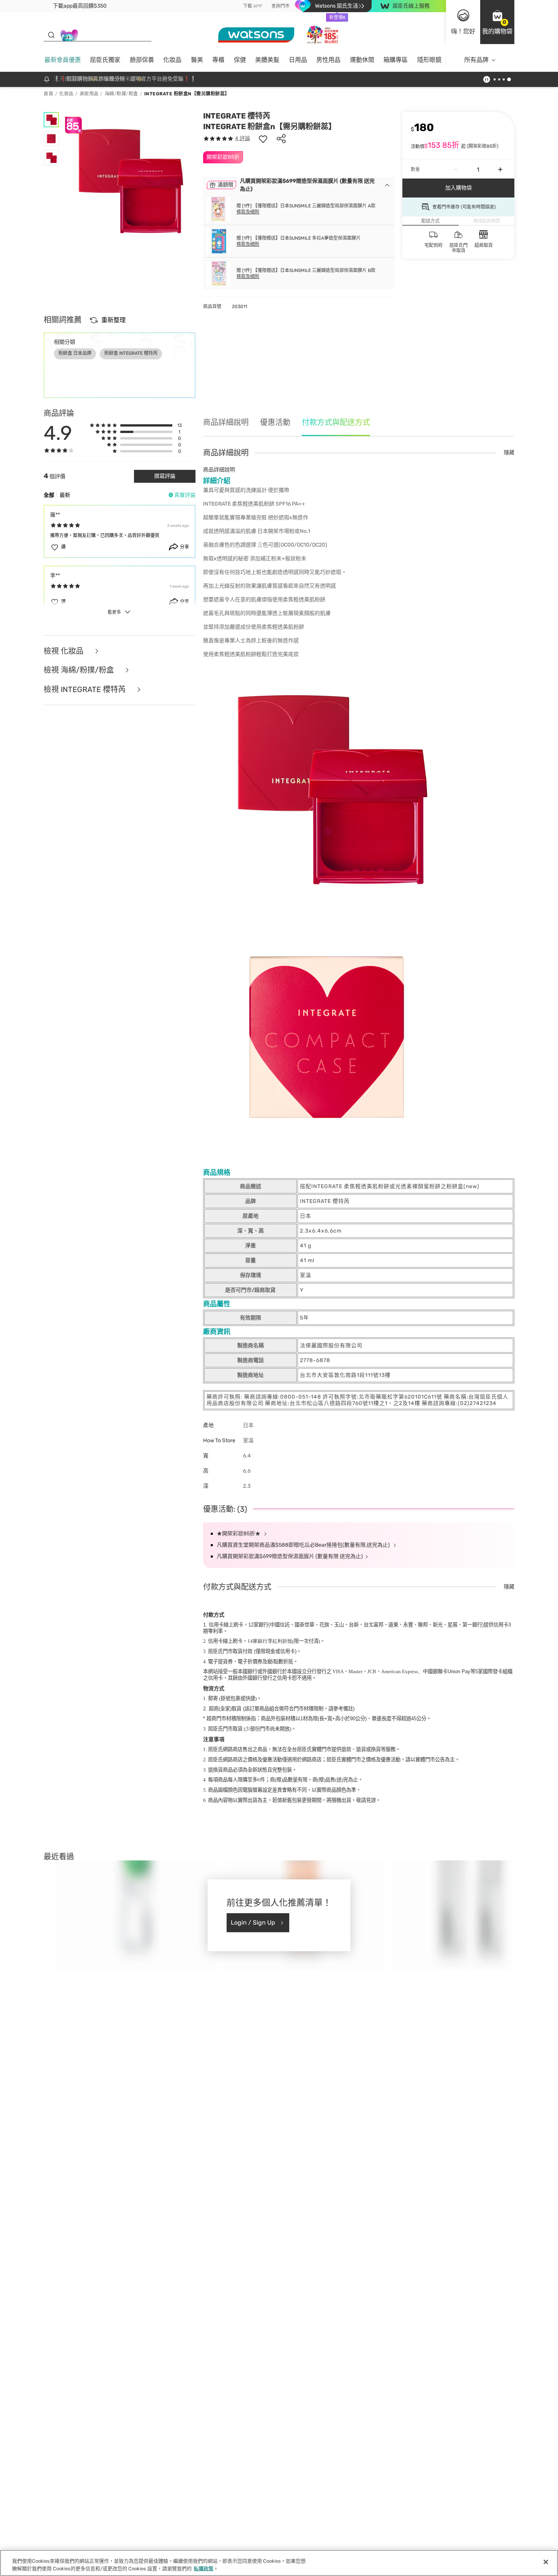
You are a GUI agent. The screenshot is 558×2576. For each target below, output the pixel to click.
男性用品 (328, 60)
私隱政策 (203, 2568)
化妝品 (172, 60)
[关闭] (546, 2562)
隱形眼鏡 (429, 60)
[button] (497, 22)
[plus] (500, 169)
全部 (49, 495)
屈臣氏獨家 (105, 60)
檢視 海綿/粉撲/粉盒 (80, 670)
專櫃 (218, 60)
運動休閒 (362, 60)
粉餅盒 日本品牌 (75, 353)
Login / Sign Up (253, 1923)
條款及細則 (248, 212)
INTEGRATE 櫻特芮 (237, 116)
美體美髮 (267, 60)
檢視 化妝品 (65, 651)
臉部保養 (142, 60)
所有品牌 (476, 60)
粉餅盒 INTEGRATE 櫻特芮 (131, 353)
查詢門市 (281, 6)
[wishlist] (263, 139)
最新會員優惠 (63, 60)
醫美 (197, 60)
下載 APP (253, 6)
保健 (240, 60)
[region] (279, 2563)
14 (270, 1641)
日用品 (298, 60)
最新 (65, 495)
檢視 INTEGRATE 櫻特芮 (86, 690)
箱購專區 (396, 60)
